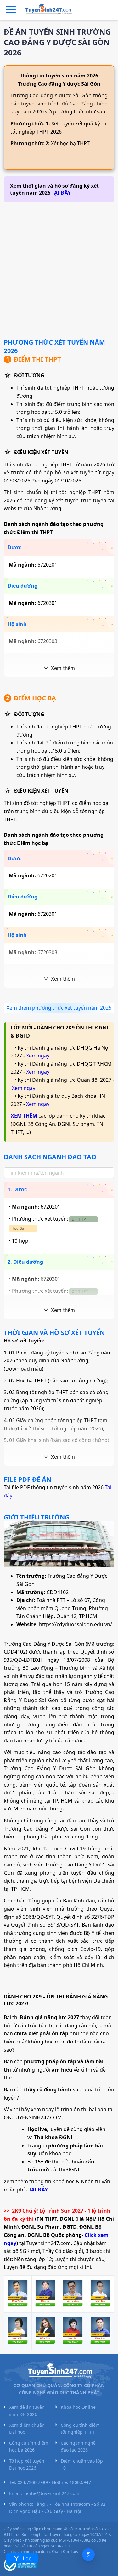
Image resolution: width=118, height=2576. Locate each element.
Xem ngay (38, 1056)
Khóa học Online (78, 2407)
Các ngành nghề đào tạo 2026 (78, 2446)
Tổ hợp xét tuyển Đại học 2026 (27, 2464)
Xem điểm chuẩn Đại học (27, 2428)
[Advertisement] (59, 268)
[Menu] (11, 10)
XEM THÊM (24, 1116)
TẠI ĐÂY (61, 193)
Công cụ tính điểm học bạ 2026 (29, 2446)
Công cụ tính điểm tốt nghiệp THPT (80, 2428)
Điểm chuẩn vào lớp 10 (82, 2464)
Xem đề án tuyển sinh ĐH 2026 (27, 2411)
